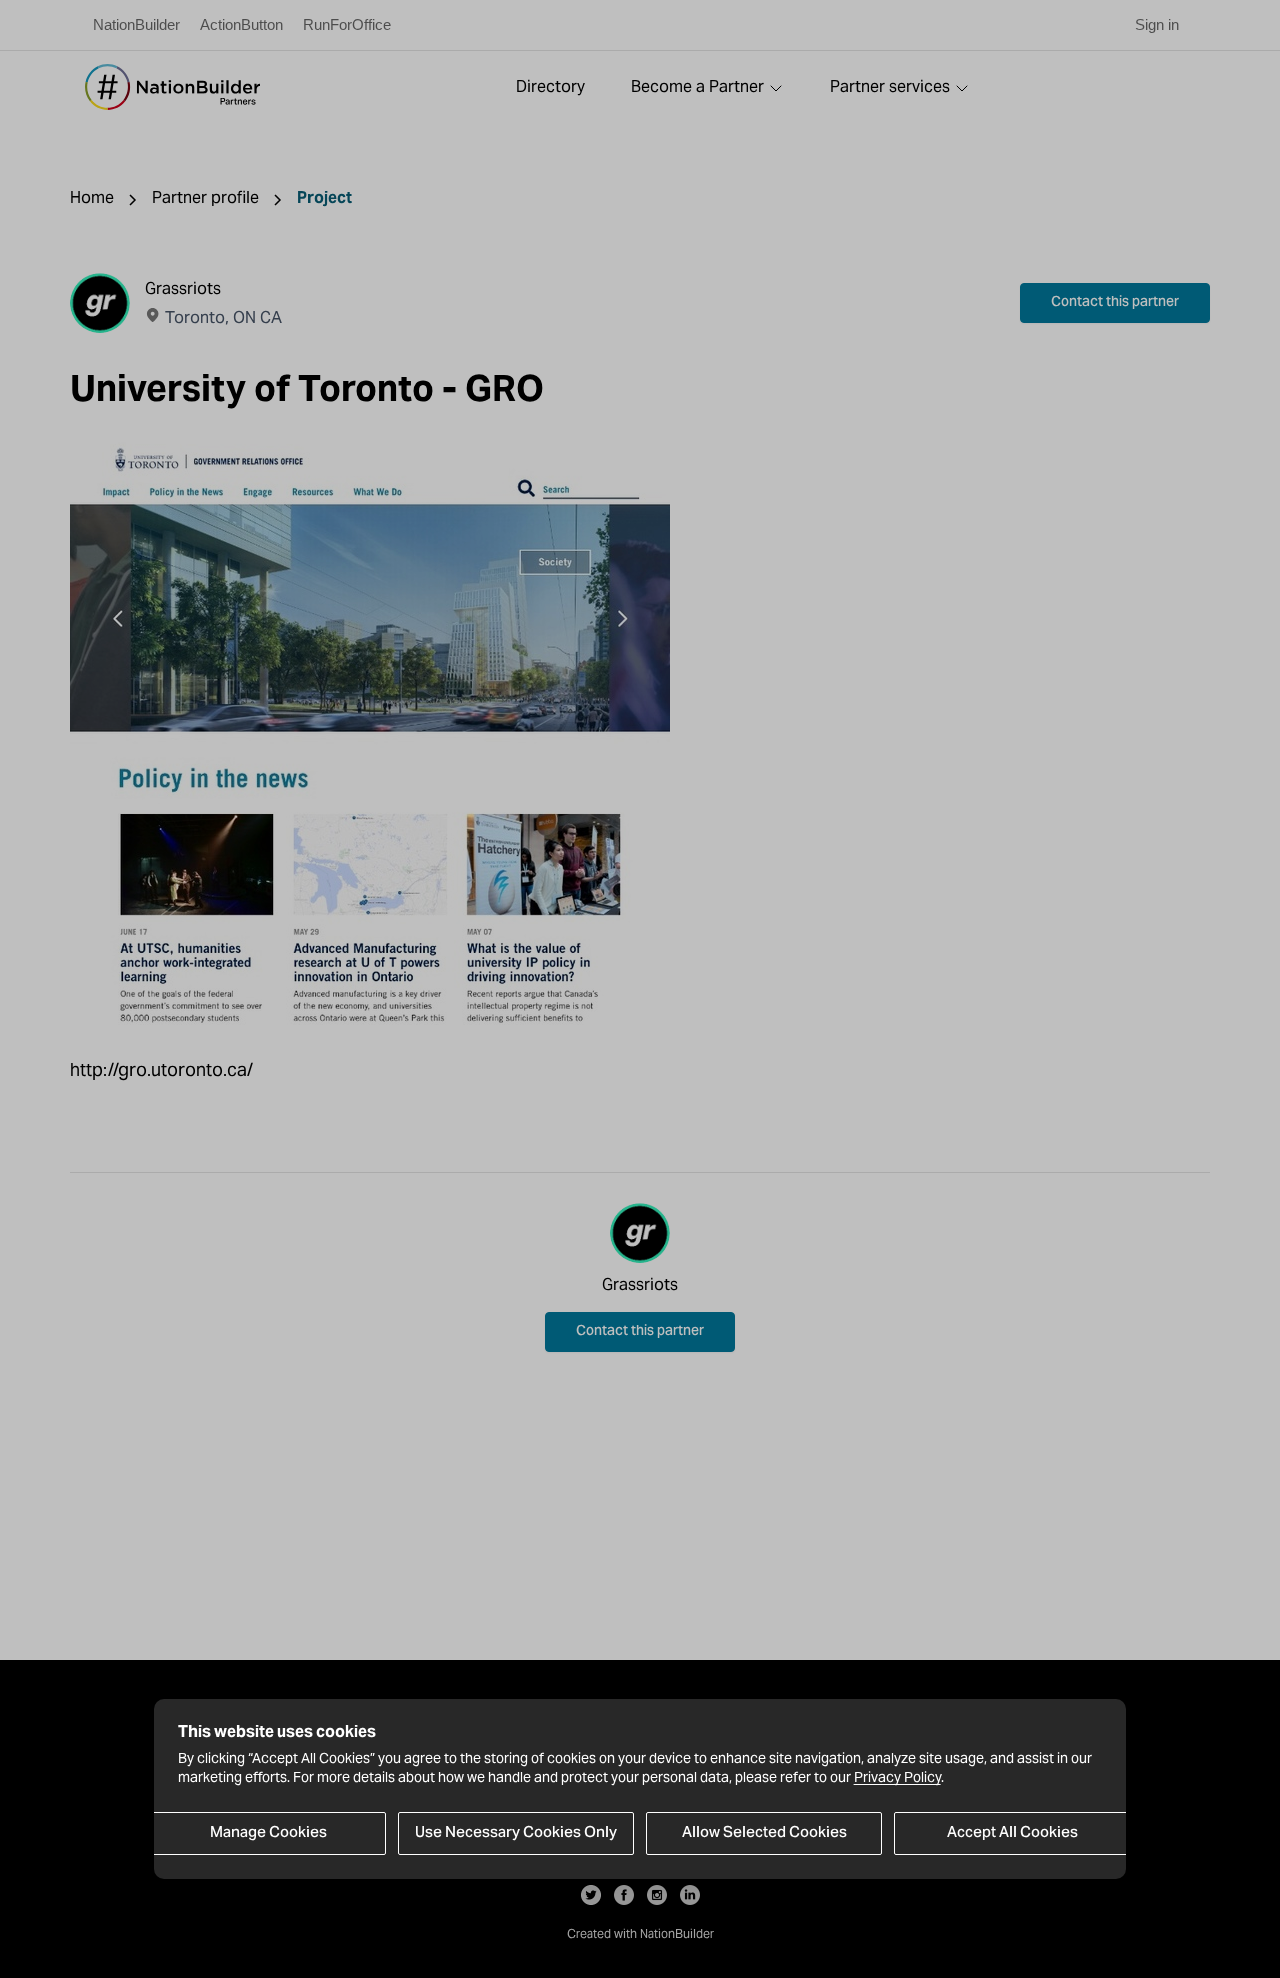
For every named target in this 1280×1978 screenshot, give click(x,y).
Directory (550, 86)
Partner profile (205, 197)
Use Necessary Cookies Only (516, 1833)
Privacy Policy (897, 1778)
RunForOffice (347, 24)
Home (92, 197)
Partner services (890, 86)
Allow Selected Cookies (764, 1833)
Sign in (1157, 24)
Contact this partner (1115, 303)
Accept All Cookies (1012, 1833)
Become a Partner (697, 86)
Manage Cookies (268, 1833)
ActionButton (241, 24)
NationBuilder (136, 24)
